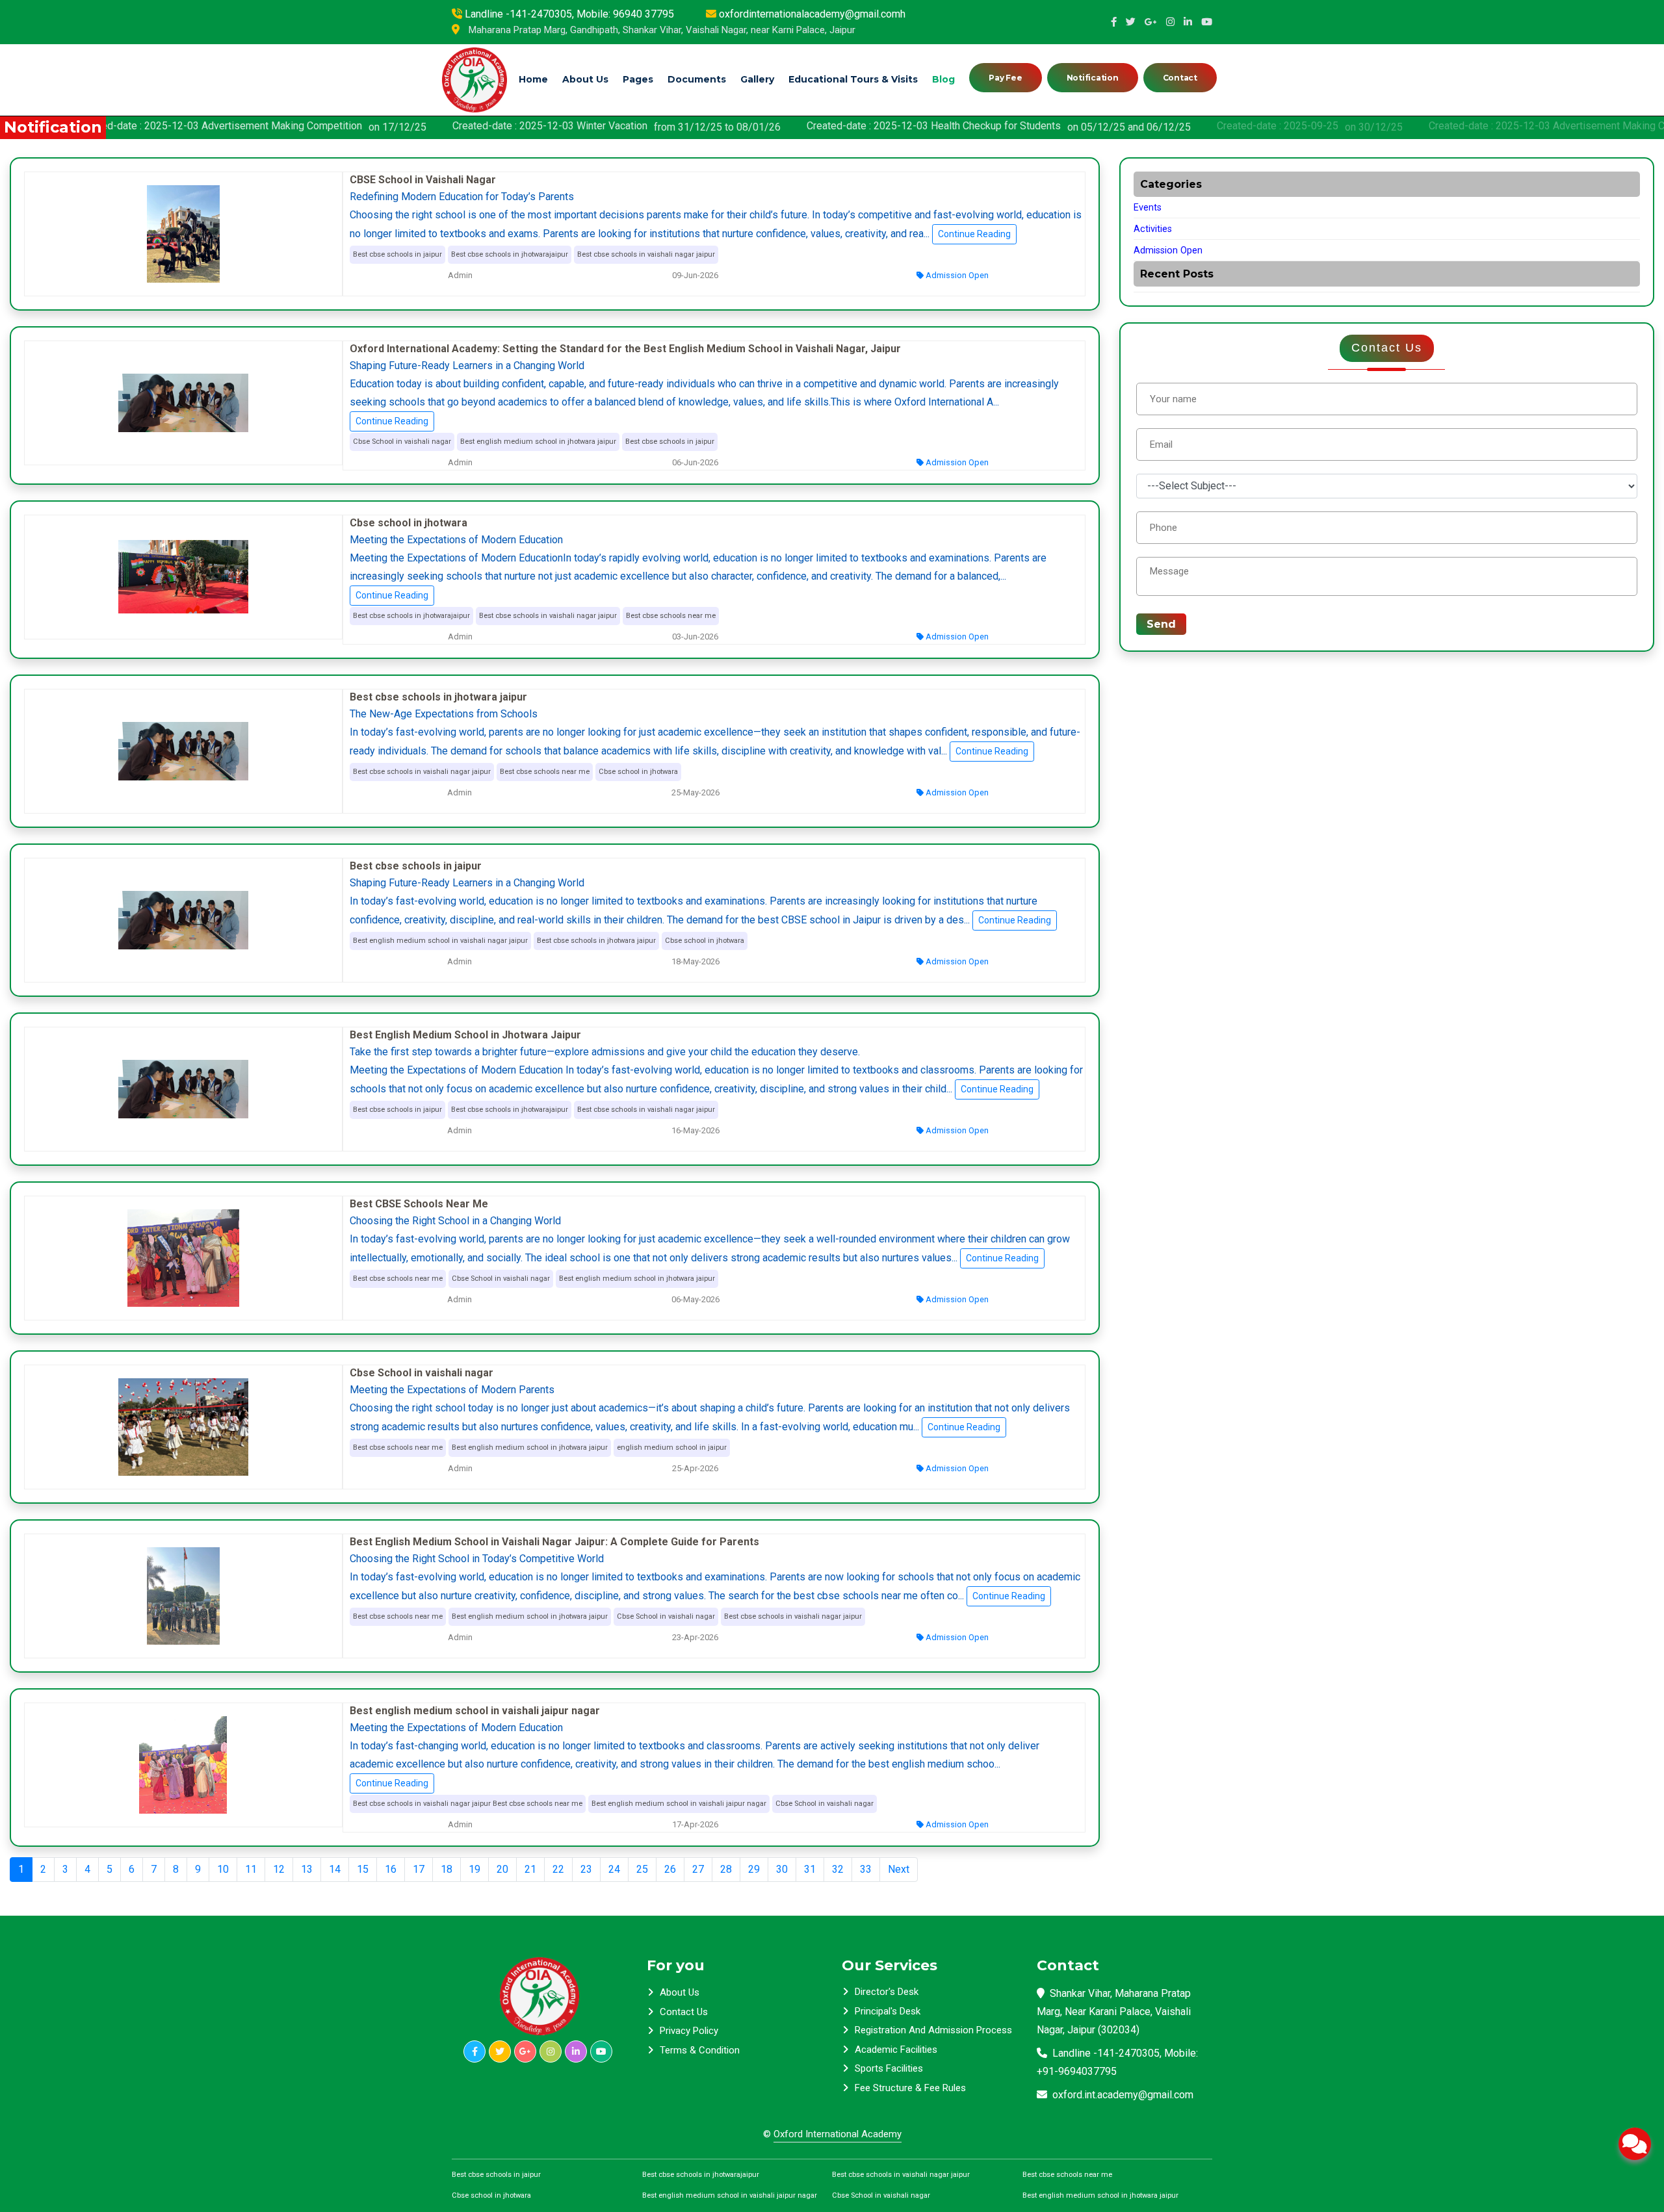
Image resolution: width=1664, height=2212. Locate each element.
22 (558, 1869)
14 (335, 1869)
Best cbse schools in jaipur (416, 866)
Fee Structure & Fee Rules (910, 2088)
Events (1148, 208)
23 (586, 1869)
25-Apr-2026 (694, 1468)
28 (726, 1869)
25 (642, 1869)
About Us (585, 79)
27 (698, 1869)
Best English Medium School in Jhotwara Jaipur (465, 1035)
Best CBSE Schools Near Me (419, 1204)
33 (866, 1869)
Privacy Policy (689, 2031)
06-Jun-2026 (694, 462)
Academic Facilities (896, 2050)
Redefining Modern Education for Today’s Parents (462, 197)
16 (391, 1869)
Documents (697, 79)
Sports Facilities (889, 2068)
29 (754, 1869)
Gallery (757, 79)
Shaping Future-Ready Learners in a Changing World (467, 366)
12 (279, 1869)
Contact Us (684, 2012)
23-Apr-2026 (694, 1637)
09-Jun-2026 (694, 275)
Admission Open (956, 275)
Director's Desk (887, 1992)
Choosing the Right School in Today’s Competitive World (477, 1559)
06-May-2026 (695, 1299)
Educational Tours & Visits (853, 79)
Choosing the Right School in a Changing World (455, 1221)
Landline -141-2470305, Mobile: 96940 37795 (569, 14)
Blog (943, 79)
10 (223, 1869)
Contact (1180, 78)
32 (838, 1869)
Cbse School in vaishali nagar (422, 1373)
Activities (1153, 229)
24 (614, 1869)
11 (251, 1869)
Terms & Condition (700, 2050)
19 (474, 1869)
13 (307, 1869)
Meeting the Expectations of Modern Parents (452, 1390)
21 (530, 1869)
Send (1161, 624)
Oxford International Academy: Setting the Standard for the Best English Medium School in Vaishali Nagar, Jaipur (625, 349)
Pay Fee (1005, 78)
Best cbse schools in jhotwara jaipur (438, 697)
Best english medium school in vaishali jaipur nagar (475, 1711)
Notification (1093, 78)
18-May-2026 (695, 961)
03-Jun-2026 (694, 637)
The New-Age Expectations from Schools (444, 714)
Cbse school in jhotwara (409, 523)
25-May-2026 (695, 792)
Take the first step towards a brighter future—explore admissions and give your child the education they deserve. (605, 1052)
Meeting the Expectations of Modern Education (456, 540)
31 (810, 1869)
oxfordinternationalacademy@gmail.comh (812, 14)
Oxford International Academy (838, 2134)
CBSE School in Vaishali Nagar (423, 180)
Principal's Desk (888, 2011)
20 (502, 1869)
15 (363, 1869)
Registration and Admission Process (933, 2030)
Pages (638, 79)
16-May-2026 (695, 1130)
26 (670, 1869)
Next (899, 1869)
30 (782, 1869)
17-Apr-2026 (694, 1824)
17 (419, 1869)
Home (533, 79)
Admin (459, 275)
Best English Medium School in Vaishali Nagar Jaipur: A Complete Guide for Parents (554, 1542)
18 (447, 1869)
